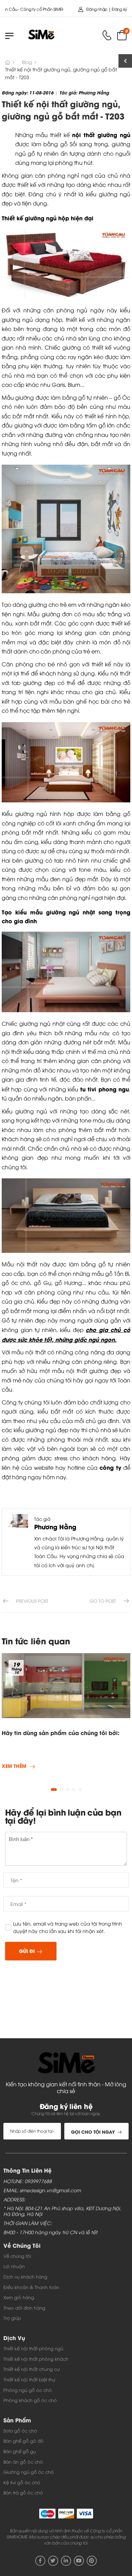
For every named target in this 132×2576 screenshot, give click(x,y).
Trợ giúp (12, 2318)
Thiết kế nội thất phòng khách (36, 2359)
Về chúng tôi (17, 2256)
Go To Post (103, 1601)
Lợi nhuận (14, 2266)
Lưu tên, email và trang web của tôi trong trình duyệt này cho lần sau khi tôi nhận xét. (68, 1927)
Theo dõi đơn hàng (24, 2308)
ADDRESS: (14, 2200)
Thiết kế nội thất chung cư (31, 2369)
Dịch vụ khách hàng (25, 2277)
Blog (27, 62)
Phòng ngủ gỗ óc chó (28, 2390)
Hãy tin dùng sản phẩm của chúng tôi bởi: (61, 1733)
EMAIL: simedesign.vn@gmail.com (42, 2190)
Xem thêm (14, 1766)
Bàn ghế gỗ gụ (20, 2451)
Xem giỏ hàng (19, 2297)
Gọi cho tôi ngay (93, 2131)
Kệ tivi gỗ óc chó (22, 2482)
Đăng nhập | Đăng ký (107, 9)
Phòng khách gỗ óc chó (30, 2400)
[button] (54, 1790)
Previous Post (32, 1601)
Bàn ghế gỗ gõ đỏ (24, 2441)
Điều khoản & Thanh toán (31, 2287)
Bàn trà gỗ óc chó (23, 2492)
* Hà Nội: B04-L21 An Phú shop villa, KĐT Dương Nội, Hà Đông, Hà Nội (62, 2211)
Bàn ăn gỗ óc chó (23, 2462)
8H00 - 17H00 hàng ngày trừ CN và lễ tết (50, 2232)
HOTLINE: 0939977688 (28, 2181)
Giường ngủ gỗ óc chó (29, 2472)
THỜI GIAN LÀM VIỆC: (28, 2223)
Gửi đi (27, 1951)
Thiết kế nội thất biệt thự (29, 2379)
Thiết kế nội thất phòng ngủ (33, 2348)
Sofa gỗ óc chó (20, 2430)
